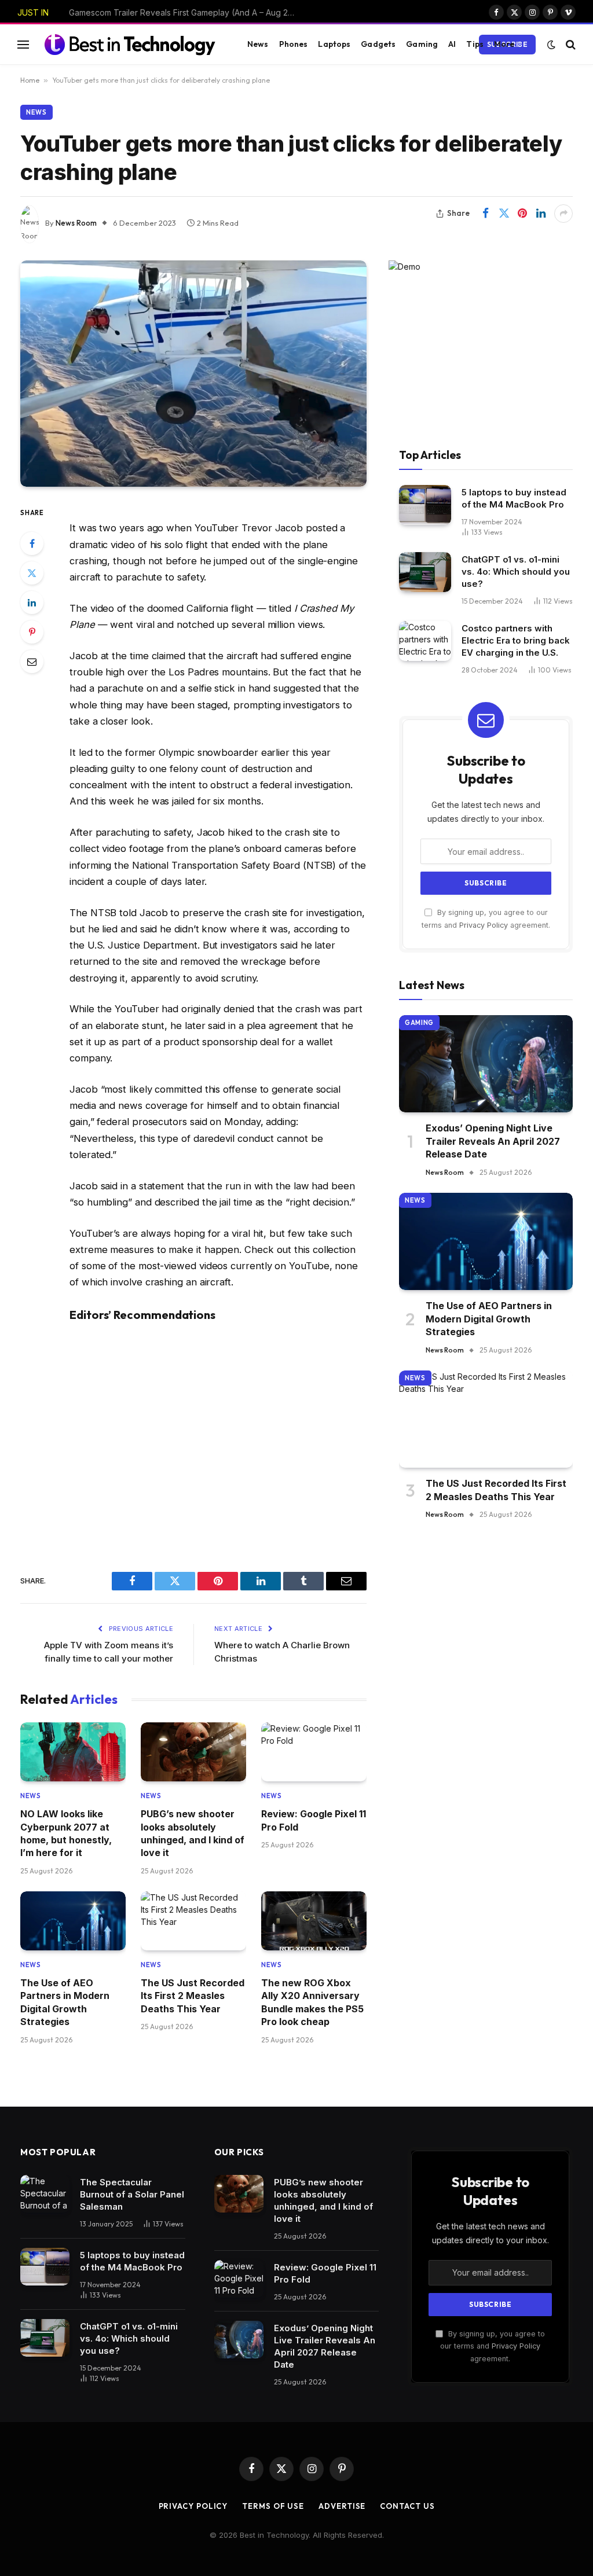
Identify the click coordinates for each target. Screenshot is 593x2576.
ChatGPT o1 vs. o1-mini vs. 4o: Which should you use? (516, 572)
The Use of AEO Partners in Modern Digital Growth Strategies (65, 2002)
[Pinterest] (32, 632)
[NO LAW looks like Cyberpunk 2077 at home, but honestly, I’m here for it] (73, 1752)
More (504, 44)
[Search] (570, 44)
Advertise (342, 2506)
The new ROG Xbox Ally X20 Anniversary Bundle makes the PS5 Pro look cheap (312, 2002)
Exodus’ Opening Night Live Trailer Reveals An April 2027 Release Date (493, 1141)
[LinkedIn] (32, 602)
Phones (294, 44)
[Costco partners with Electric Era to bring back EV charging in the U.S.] (425, 641)
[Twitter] (32, 573)
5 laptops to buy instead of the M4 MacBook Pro (514, 498)
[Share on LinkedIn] (541, 214)
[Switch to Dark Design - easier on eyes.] (551, 45)
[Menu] (23, 44)
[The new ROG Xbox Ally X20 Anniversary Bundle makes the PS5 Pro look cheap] (314, 1921)
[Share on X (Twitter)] (504, 214)
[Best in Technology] (130, 44)
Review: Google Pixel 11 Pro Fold (314, 1820)
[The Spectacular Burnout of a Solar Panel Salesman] (45, 2194)
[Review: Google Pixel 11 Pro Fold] (314, 1752)
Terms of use (273, 2506)
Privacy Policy (484, 925)
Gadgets (378, 44)
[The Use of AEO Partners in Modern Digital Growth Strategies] (73, 1921)
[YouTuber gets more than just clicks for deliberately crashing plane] (193, 374)
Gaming (422, 44)
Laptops (334, 44)
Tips (475, 44)
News (258, 44)
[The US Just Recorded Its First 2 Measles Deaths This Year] (193, 1921)
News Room (76, 223)
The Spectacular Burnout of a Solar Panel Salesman (132, 2194)
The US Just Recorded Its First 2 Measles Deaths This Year (193, 1996)
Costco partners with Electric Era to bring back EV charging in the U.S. (516, 640)
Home (30, 80)
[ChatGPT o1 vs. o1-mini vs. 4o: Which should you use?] (425, 572)
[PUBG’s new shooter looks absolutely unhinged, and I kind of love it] (193, 1752)
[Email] (32, 662)
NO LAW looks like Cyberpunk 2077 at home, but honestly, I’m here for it (185, 12)
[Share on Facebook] (485, 214)
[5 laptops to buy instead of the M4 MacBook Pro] (425, 505)
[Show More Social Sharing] (563, 214)
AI (452, 44)
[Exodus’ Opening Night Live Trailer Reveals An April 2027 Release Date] (486, 1064)
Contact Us (407, 2506)
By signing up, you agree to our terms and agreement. (493, 2346)
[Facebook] (32, 543)
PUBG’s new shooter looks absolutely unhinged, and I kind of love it (193, 1833)
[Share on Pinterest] (522, 214)
